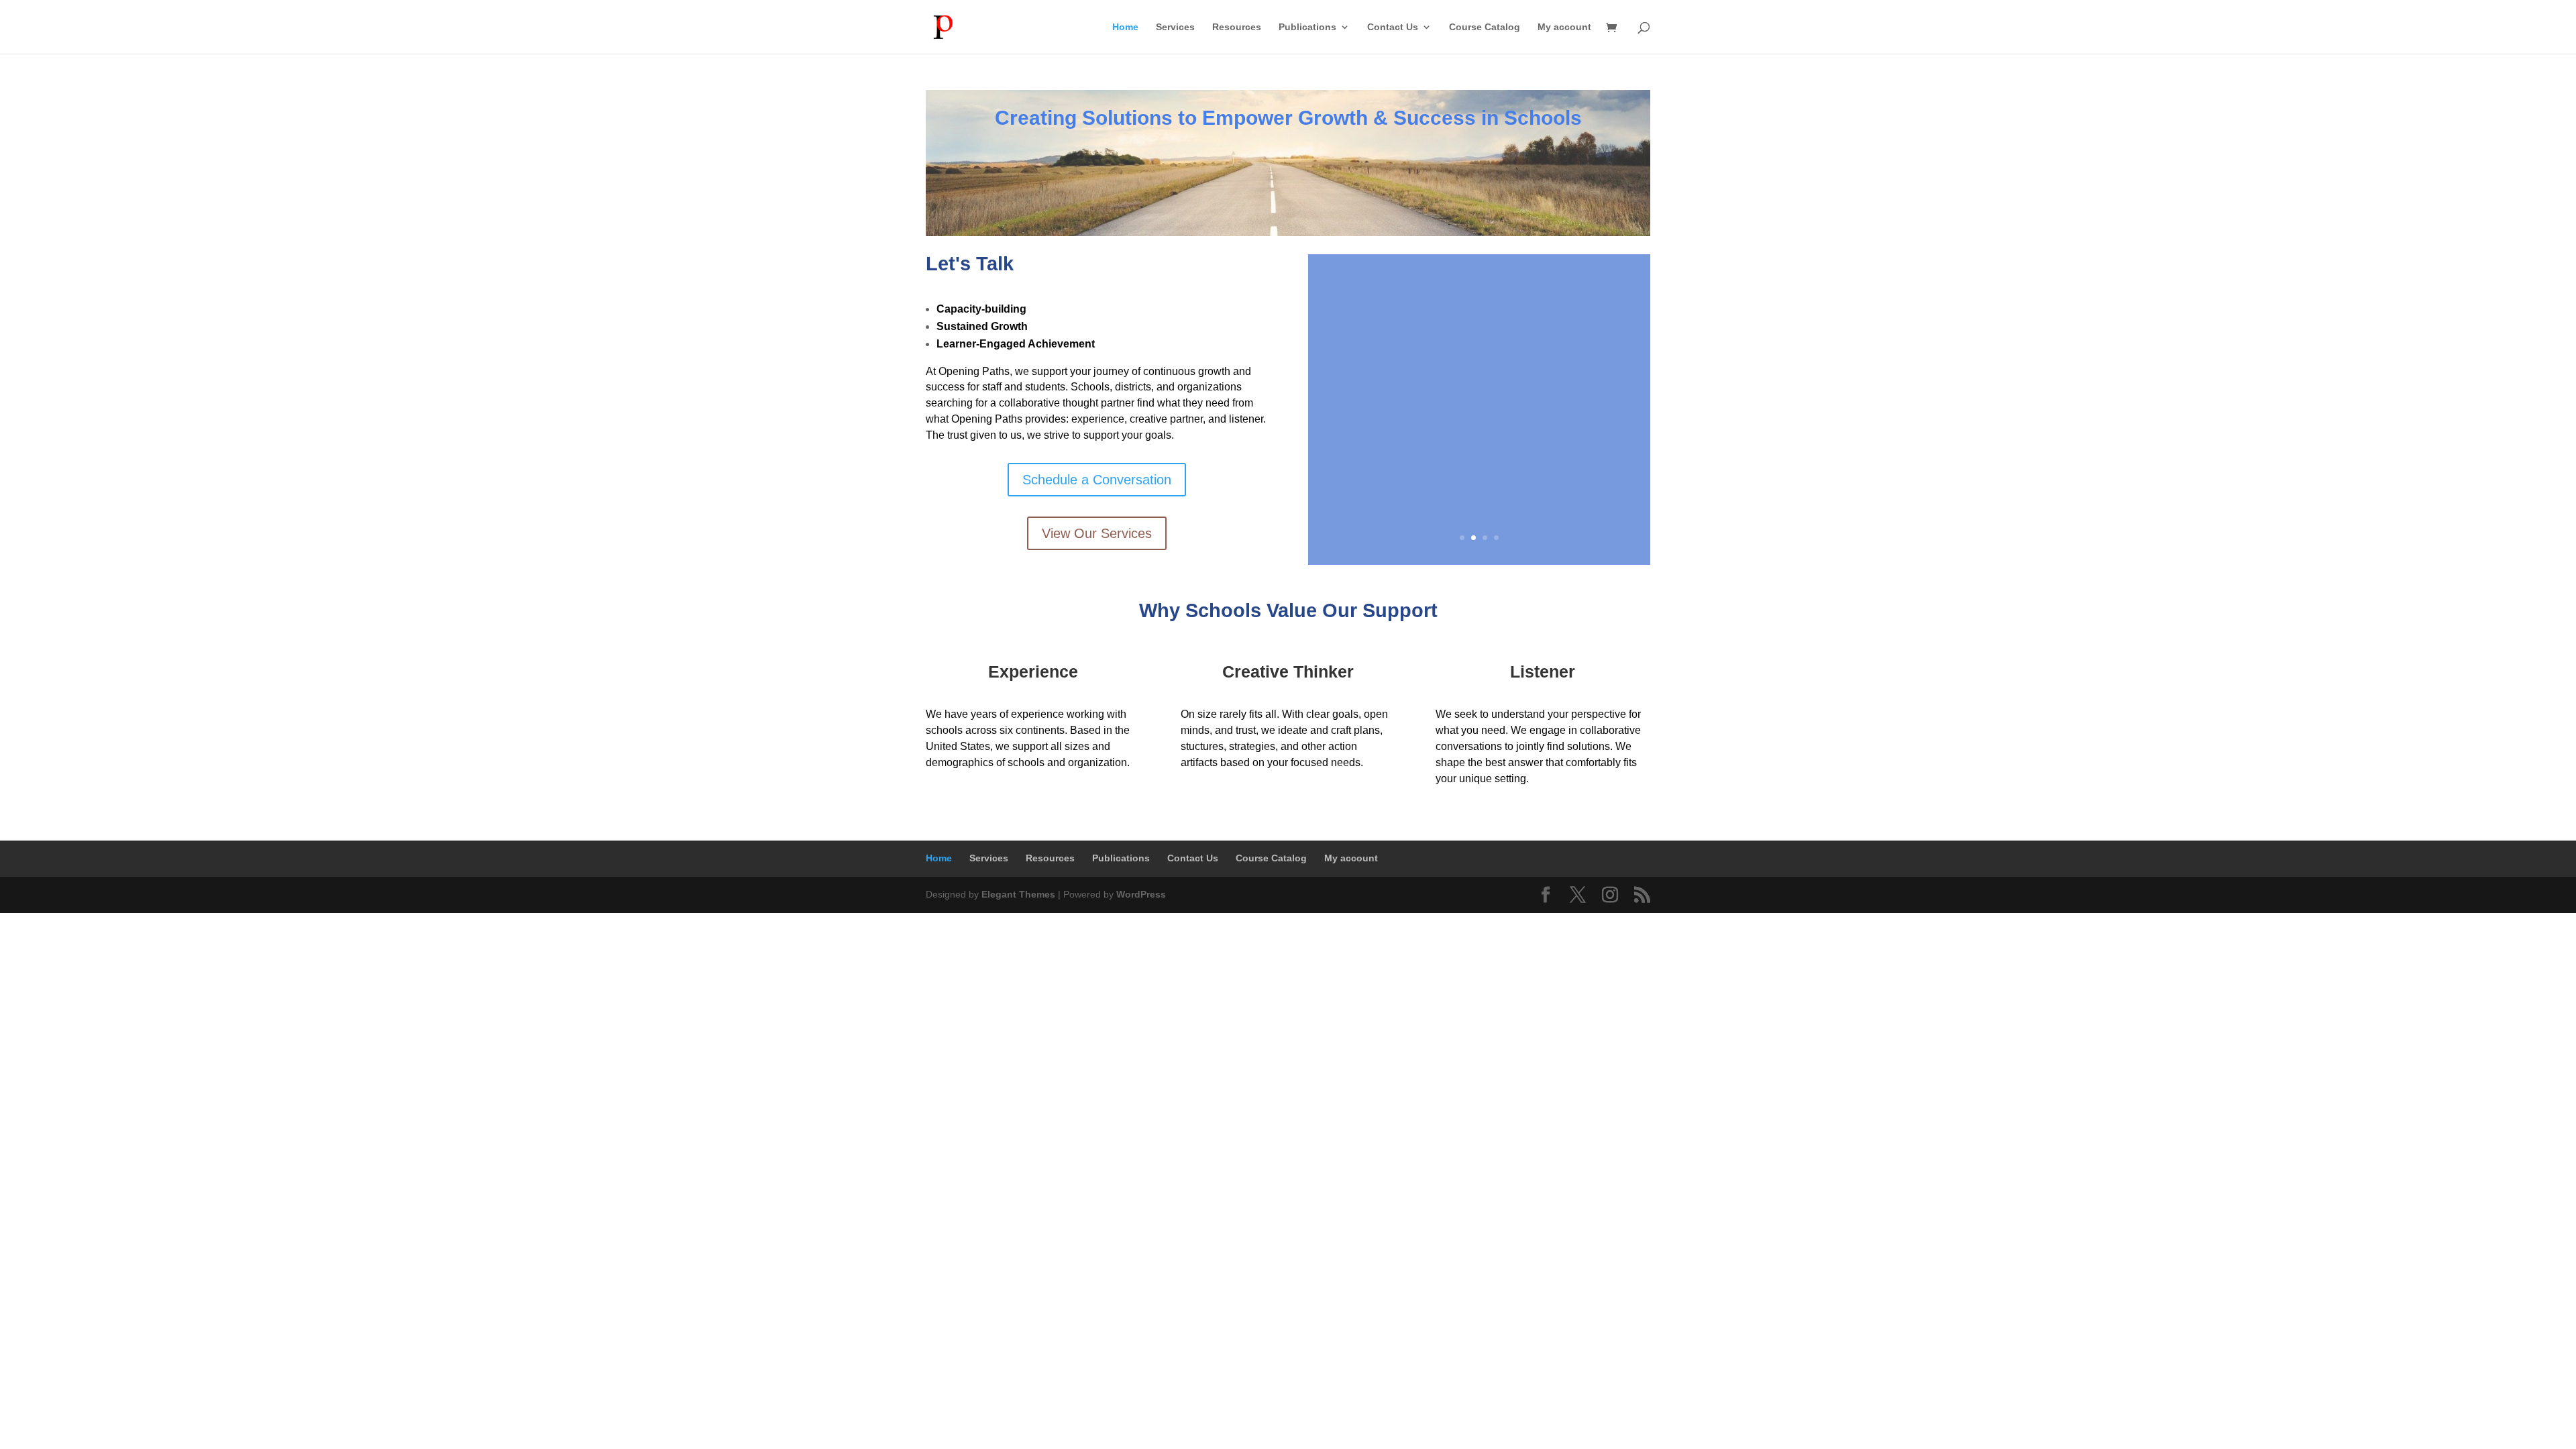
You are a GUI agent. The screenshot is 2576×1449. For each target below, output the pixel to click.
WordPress (1141, 894)
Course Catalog (1485, 27)
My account (1564, 27)
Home (1125, 27)
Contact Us (1393, 27)
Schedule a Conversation (1097, 480)
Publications (1307, 27)
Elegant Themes (1018, 894)
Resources (1237, 27)
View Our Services (1097, 533)
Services (1175, 27)
